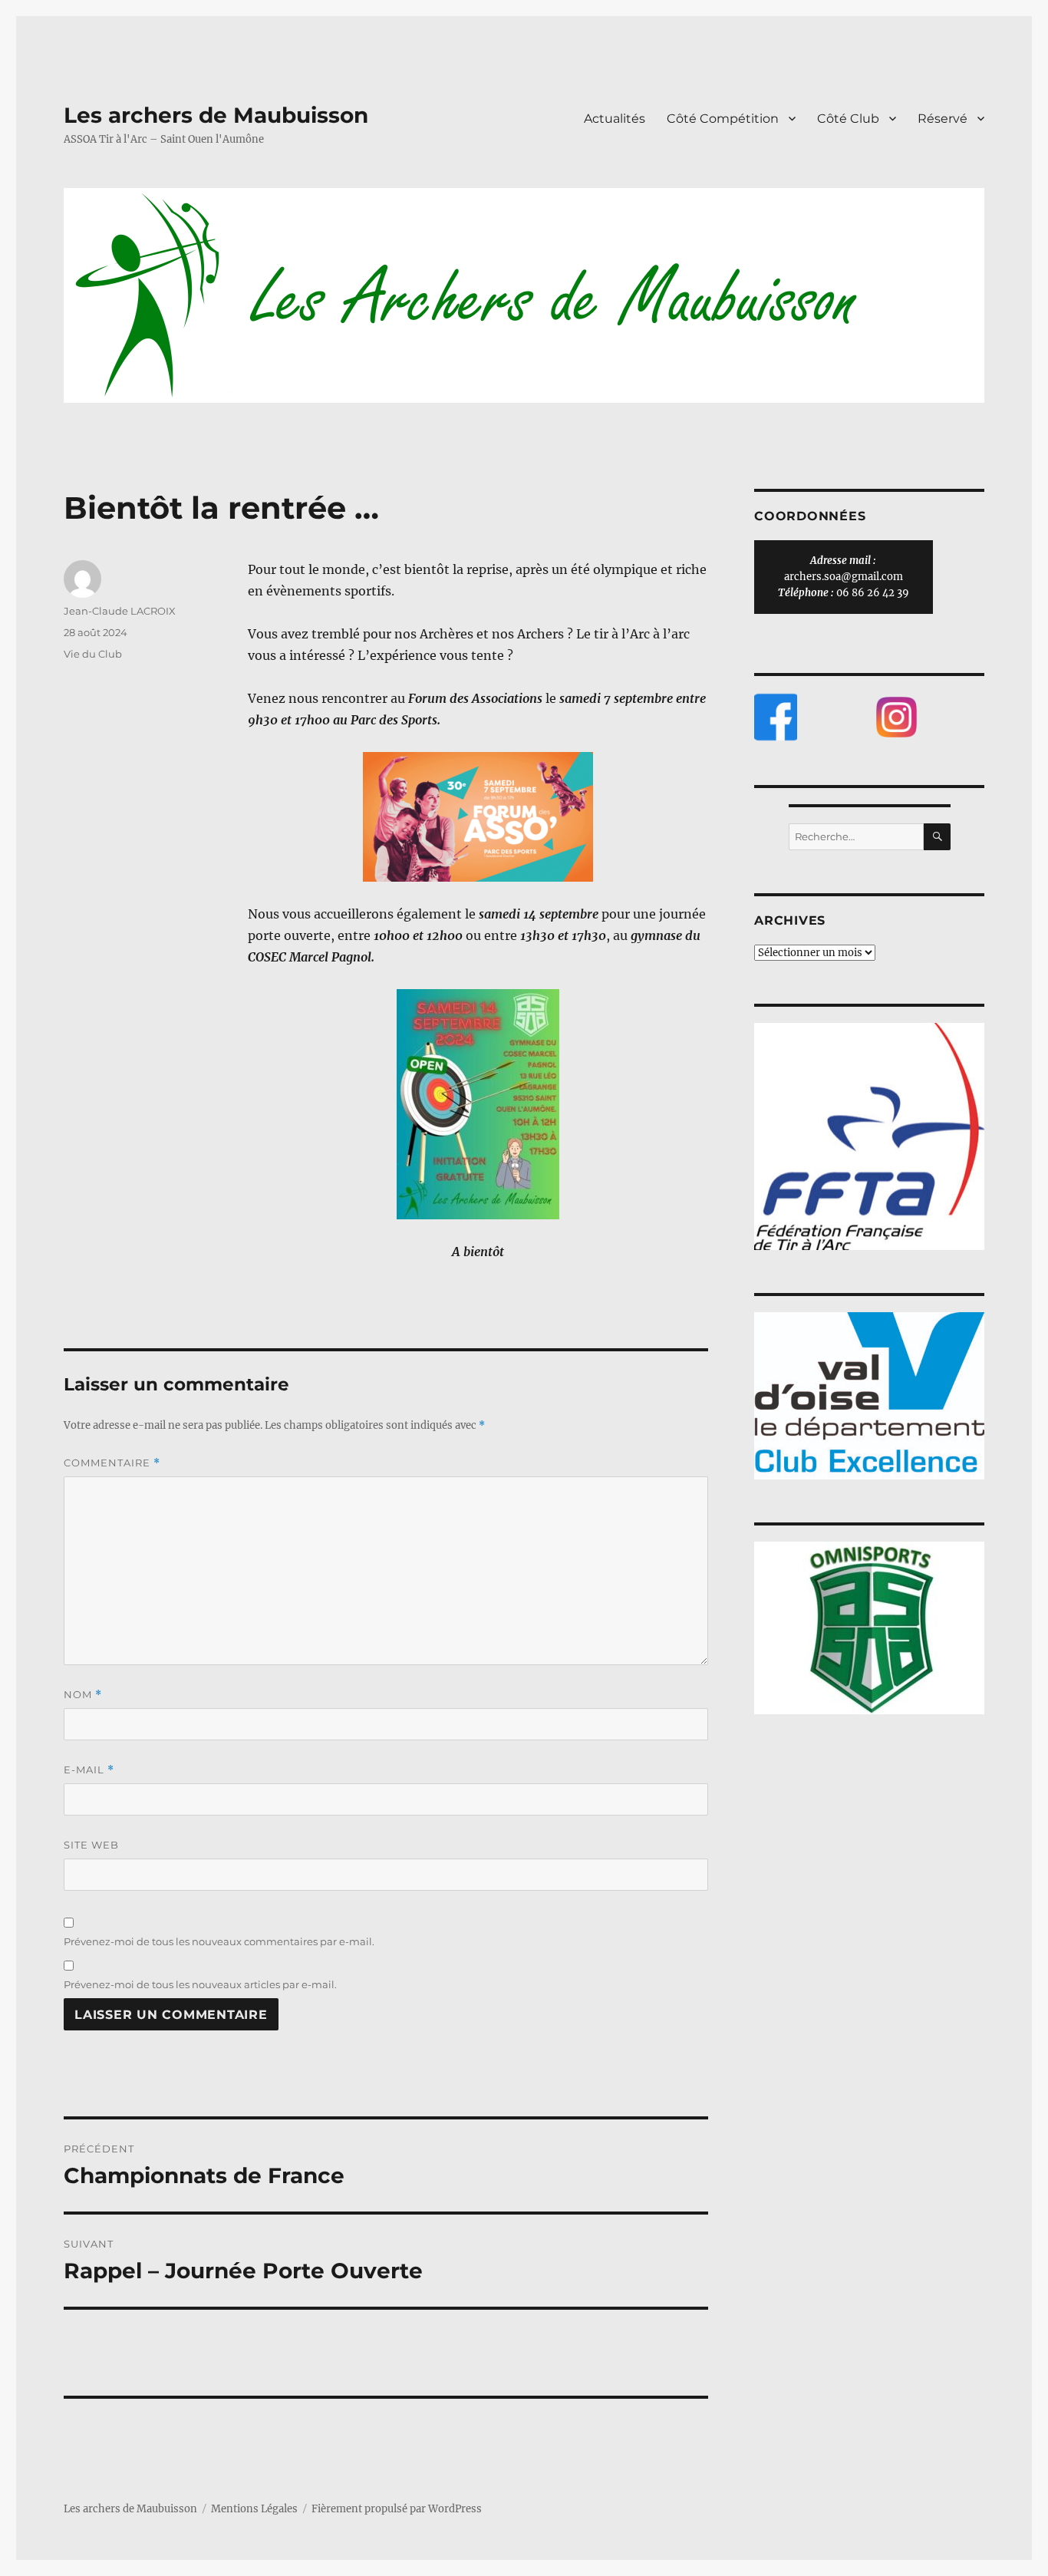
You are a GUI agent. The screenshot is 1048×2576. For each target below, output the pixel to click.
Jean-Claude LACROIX (120, 611)
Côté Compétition (723, 119)
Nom (83, 1695)
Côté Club (848, 119)
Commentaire (112, 1463)
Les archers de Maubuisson (216, 115)
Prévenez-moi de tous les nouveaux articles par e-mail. (200, 1984)
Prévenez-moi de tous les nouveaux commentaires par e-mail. (219, 1941)
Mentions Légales (254, 2509)
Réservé (943, 119)
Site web (91, 1845)
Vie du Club (93, 654)
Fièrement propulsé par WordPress (397, 2509)
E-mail (89, 1770)
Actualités (615, 119)
